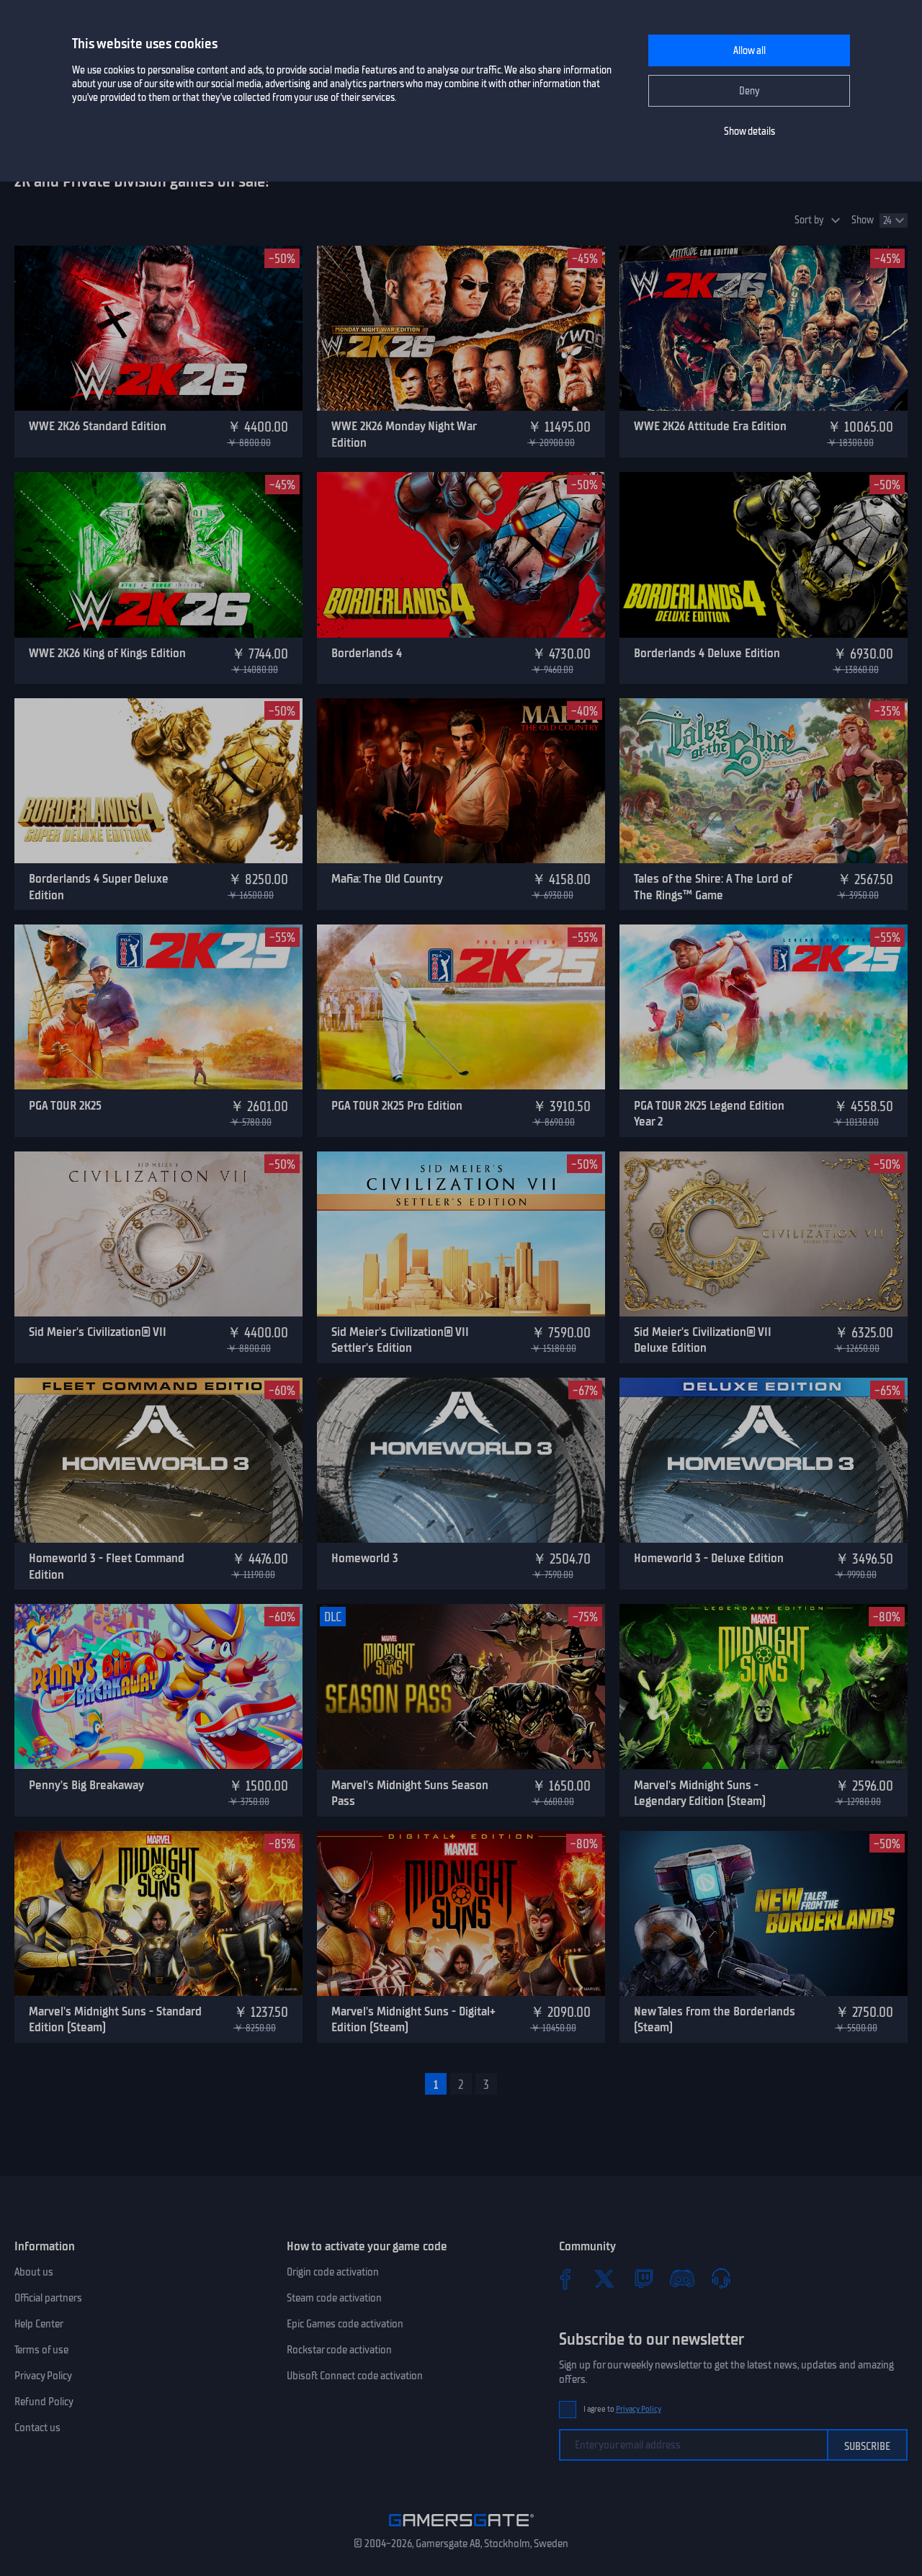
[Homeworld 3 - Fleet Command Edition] (158, 1460)
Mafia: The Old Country (387, 878)
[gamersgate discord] (682, 2278)
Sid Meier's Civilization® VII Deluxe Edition (703, 1340)
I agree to (622, 2409)
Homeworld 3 (365, 1558)
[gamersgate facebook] (565, 2278)
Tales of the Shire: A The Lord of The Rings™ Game (713, 887)
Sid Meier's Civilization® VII (98, 1332)
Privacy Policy (43, 2376)
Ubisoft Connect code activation (355, 2376)
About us (34, 2272)
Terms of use (41, 2350)
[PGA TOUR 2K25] (158, 1007)
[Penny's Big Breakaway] (158, 1686)
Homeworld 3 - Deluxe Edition (709, 1558)
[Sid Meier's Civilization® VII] (158, 1234)
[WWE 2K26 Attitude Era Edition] (764, 328)
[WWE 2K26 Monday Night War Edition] (461, 328)
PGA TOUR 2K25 (65, 1105)
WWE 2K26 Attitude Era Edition (710, 426)
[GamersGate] (461, 2529)
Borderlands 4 (367, 653)
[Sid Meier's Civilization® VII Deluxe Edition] (764, 1234)
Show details (749, 132)
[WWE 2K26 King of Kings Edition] (158, 554)
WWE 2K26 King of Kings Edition (107, 653)
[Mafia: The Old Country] (461, 781)
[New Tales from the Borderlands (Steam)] (764, 1913)
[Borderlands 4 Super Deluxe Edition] (158, 781)
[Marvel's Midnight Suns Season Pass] (461, 1686)
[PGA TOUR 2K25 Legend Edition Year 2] (764, 1007)
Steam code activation (334, 2298)
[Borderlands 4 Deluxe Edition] (764, 554)
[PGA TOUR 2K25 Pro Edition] (461, 1007)
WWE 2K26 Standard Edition (98, 426)
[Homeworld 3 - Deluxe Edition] (764, 1460)
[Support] (721, 2278)
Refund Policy (44, 2402)
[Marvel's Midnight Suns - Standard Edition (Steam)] (158, 1913)
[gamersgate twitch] (643, 2278)
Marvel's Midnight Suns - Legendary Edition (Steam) (700, 1793)
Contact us (37, 2428)
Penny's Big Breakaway (86, 1785)
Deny (749, 91)
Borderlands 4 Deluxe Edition (707, 653)
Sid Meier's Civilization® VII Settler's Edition (400, 1340)
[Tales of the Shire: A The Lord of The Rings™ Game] (764, 781)
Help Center (39, 2324)
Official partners (48, 2298)
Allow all (749, 51)
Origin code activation (333, 2272)
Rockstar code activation (339, 2350)
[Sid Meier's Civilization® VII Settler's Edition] (461, 1234)
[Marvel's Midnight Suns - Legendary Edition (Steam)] (764, 1686)
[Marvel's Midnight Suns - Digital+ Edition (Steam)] (461, 1913)
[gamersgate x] (604, 2278)
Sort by (809, 220)
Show (863, 220)
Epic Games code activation (345, 2324)
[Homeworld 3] (461, 1460)
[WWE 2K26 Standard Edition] (158, 328)
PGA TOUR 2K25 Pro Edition (397, 1105)
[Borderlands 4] (461, 554)
